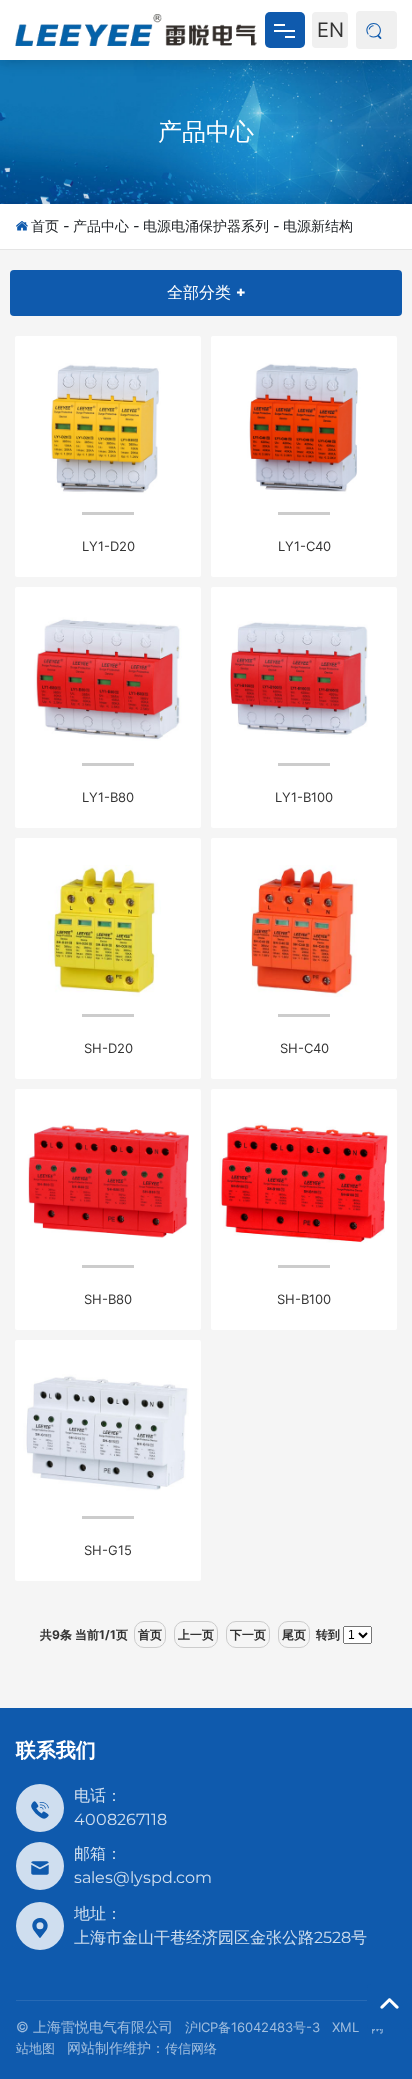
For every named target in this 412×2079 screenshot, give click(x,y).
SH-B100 (304, 1299)
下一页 (248, 1634)
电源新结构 (318, 225)
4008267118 (120, 1819)
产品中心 (206, 131)
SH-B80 (108, 1299)
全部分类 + (206, 292)
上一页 (196, 1634)
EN (330, 30)
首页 (45, 225)
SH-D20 (108, 1048)
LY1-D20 (108, 546)
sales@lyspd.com (143, 1877)
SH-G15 (108, 1550)
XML (345, 2027)
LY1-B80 (108, 797)
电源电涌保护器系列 (206, 225)
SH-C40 (304, 1048)
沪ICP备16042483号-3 (252, 2027)
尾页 (294, 1634)
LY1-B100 (304, 797)
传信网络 (191, 2048)
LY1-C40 (304, 546)
